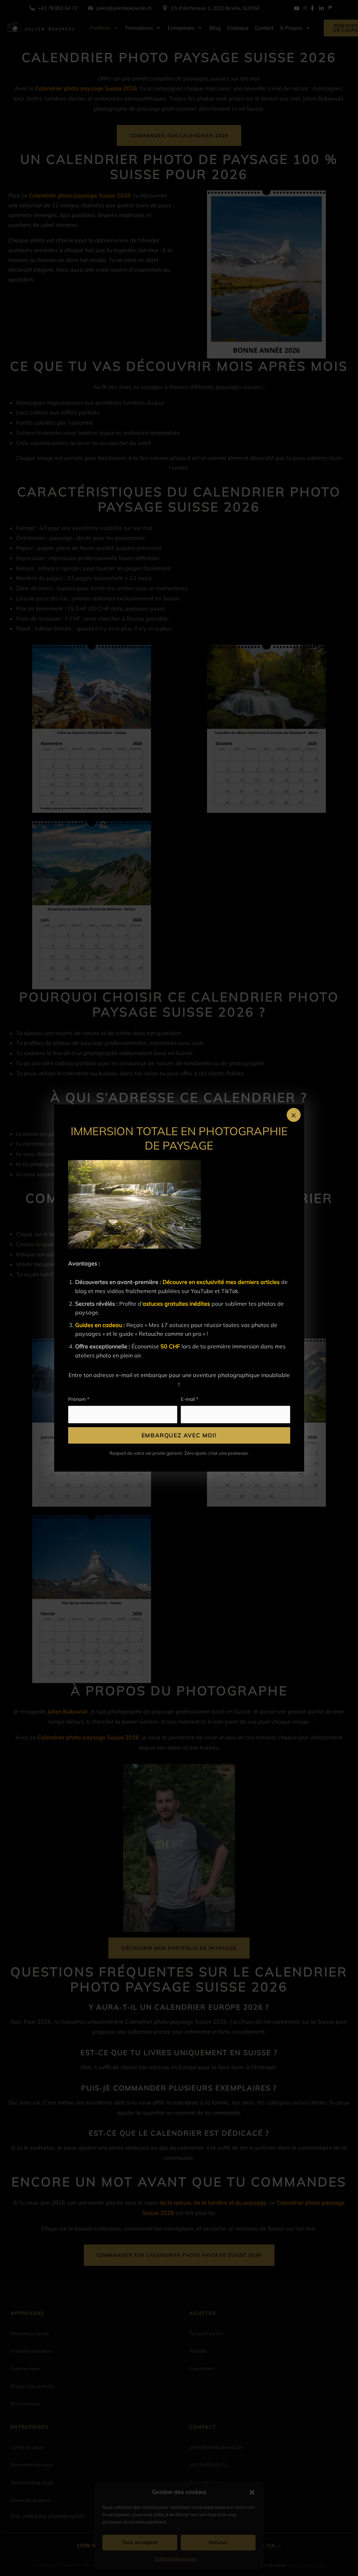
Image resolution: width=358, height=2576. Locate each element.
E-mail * (189, 1399)
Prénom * (79, 1399)
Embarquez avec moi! (179, 1435)
